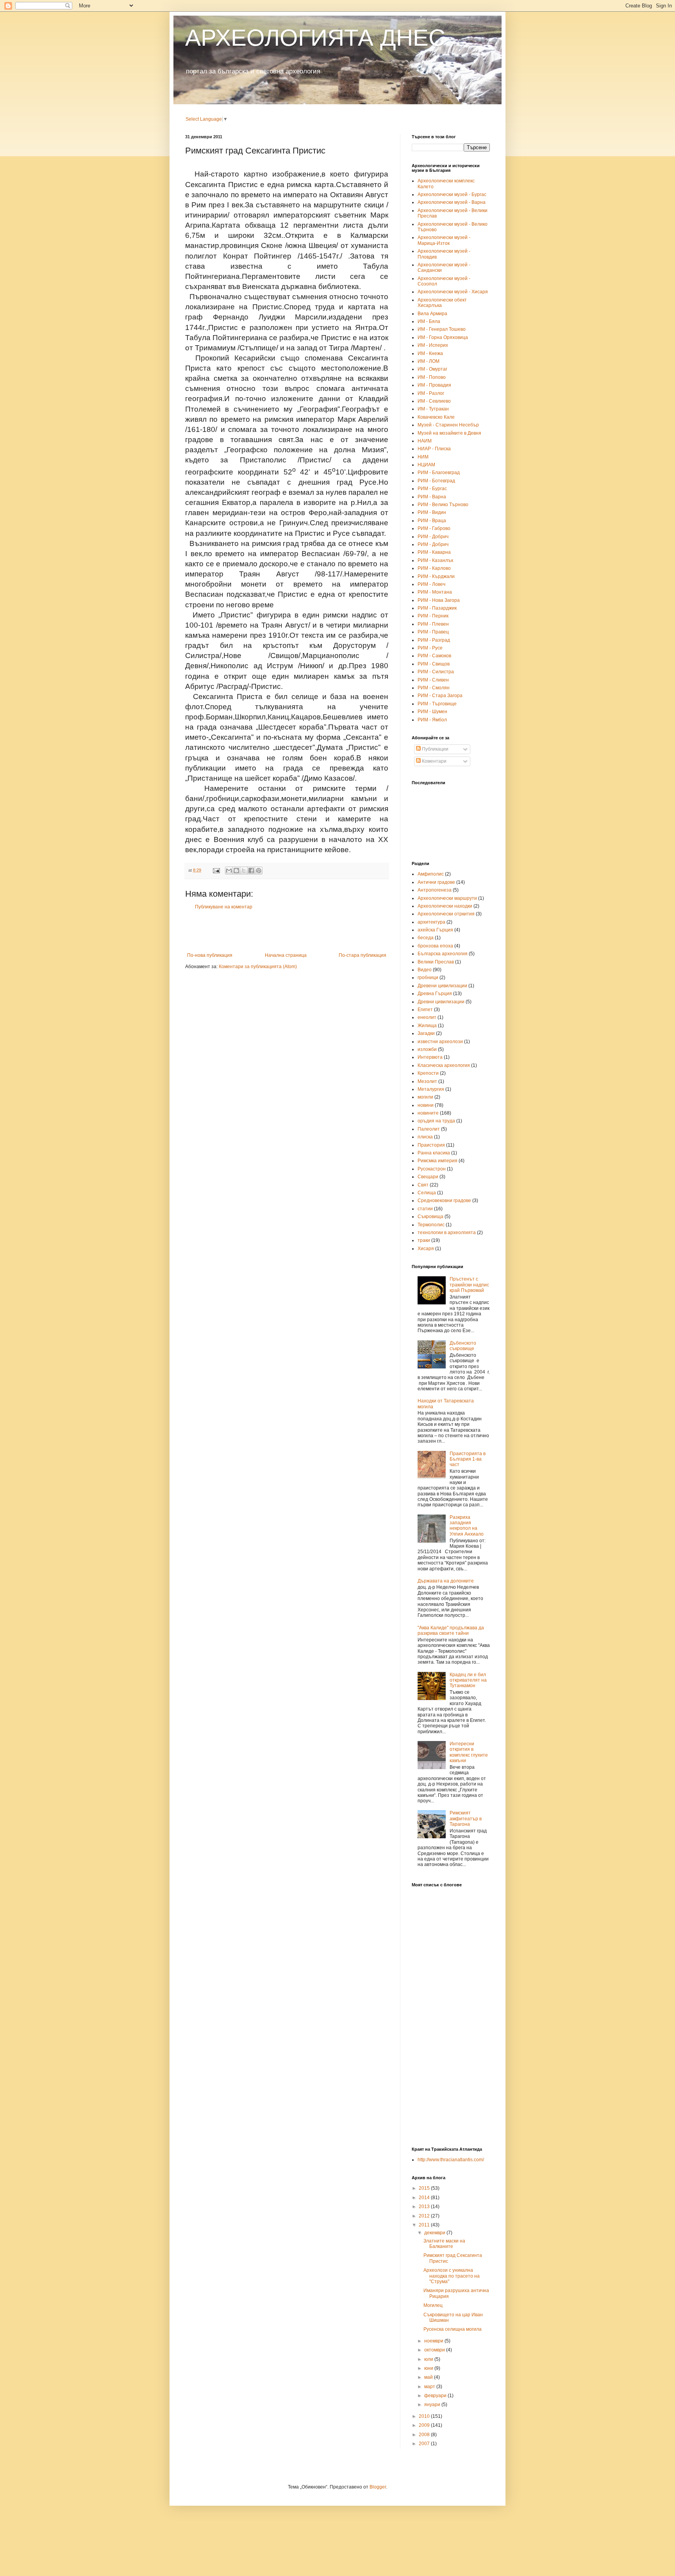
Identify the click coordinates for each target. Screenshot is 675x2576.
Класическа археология (444, 1065)
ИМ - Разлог (431, 393)
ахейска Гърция (435, 930)
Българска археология (443, 954)
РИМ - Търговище (437, 704)
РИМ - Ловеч (431, 584)
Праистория (431, 1145)
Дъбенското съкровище (463, 1346)
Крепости (428, 1073)
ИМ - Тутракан (433, 409)
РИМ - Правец (433, 632)
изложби (427, 1049)
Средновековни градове (444, 1201)
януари (433, 2405)
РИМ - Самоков (434, 656)
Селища (427, 1193)
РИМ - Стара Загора (440, 696)
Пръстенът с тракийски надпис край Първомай (469, 1285)
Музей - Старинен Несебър (448, 425)
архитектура (431, 922)
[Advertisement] (287, 931)
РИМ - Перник (433, 616)
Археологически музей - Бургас (452, 194)
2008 (425, 2435)
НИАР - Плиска (434, 449)
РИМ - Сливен (433, 680)
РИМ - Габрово (434, 528)
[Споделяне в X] (244, 871)
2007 (425, 2444)
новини (426, 1105)
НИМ (423, 457)
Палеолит (429, 1129)
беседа (426, 938)
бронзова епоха (435, 946)
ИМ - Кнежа (430, 353)
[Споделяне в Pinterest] (259, 871)
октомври (435, 2350)
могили (425, 1097)
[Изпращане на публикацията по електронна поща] (216, 870)
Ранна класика (434, 1153)
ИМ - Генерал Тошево (442, 329)
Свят (423, 1185)
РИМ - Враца (432, 521)
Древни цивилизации (441, 1002)
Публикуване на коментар (224, 907)
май (429, 2377)
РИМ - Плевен (433, 624)
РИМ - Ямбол (432, 720)
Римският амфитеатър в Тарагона (466, 1819)
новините (428, 1113)
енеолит (427, 1017)
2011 (425, 2225)
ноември (434, 2341)
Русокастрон (432, 1169)
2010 (425, 2416)
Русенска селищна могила (453, 2329)
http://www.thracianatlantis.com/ (451, 2160)
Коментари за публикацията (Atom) (258, 967)
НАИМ (425, 441)
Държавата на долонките (446, 1581)
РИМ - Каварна (434, 552)
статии (425, 1209)
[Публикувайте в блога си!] (236, 871)
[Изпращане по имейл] (229, 871)
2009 (425, 2425)
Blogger (378, 2487)
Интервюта (430, 1057)
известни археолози (440, 1042)
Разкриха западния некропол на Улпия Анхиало (467, 1526)
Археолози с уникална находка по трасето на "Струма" (452, 2276)
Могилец (433, 2305)
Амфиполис (431, 874)
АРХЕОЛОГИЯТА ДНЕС (315, 38)
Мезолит (427, 1081)
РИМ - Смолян (434, 688)
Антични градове (436, 882)
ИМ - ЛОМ (429, 361)
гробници (428, 978)
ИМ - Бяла (429, 321)
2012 (425, 2216)
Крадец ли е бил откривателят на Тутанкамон (468, 1680)
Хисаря (426, 1249)
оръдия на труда (436, 1121)
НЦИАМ (426, 465)
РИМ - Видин (432, 512)
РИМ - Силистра (436, 672)
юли (429, 2359)
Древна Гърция (435, 994)
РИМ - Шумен (432, 712)
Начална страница (286, 955)
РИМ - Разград (434, 640)
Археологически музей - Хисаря (453, 292)
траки (424, 1240)
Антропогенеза (435, 890)
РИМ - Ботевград (436, 481)
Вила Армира (432, 314)
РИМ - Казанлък (435, 560)
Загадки (426, 1033)
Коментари (434, 761)
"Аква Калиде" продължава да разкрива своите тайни (451, 1631)
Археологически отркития (446, 914)
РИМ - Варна (432, 497)
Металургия (431, 1089)
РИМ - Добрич (433, 537)
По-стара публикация (362, 955)
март (430, 2387)
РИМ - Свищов (434, 664)
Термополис (431, 1225)
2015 (425, 2188)
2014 (425, 2198)
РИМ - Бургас (432, 489)
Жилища (427, 1026)
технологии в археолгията (447, 1233)
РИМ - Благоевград (439, 473)
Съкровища (430, 1217)
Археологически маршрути (447, 898)
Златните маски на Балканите (444, 2244)
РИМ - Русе (430, 648)
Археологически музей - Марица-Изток (444, 240)
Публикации (435, 749)
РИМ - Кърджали (436, 576)
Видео (425, 970)
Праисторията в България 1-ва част (468, 1459)
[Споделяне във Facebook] (251, 871)
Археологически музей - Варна (452, 202)
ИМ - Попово (432, 377)
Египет (425, 1010)
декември (435, 2233)
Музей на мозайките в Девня (449, 433)
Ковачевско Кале (436, 417)
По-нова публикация (210, 955)
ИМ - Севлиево (434, 401)
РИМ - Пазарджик (437, 608)
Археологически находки (445, 906)
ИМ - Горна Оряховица (443, 337)
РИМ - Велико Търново (443, 505)
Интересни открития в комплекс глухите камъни (469, 1752)
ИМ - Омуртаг (432, 369)
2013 (425, 2207)
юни (429, 2368)
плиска (425, 1137)
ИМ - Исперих (433, 345)
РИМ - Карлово (434, 568)
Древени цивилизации (442, 986)
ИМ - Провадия (434, 385)
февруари (436, 2396)
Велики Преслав (436, 962)
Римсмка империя (437, 1161)
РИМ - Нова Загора (439, 600)
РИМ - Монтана (435, 592)
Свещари (428, 1177)
